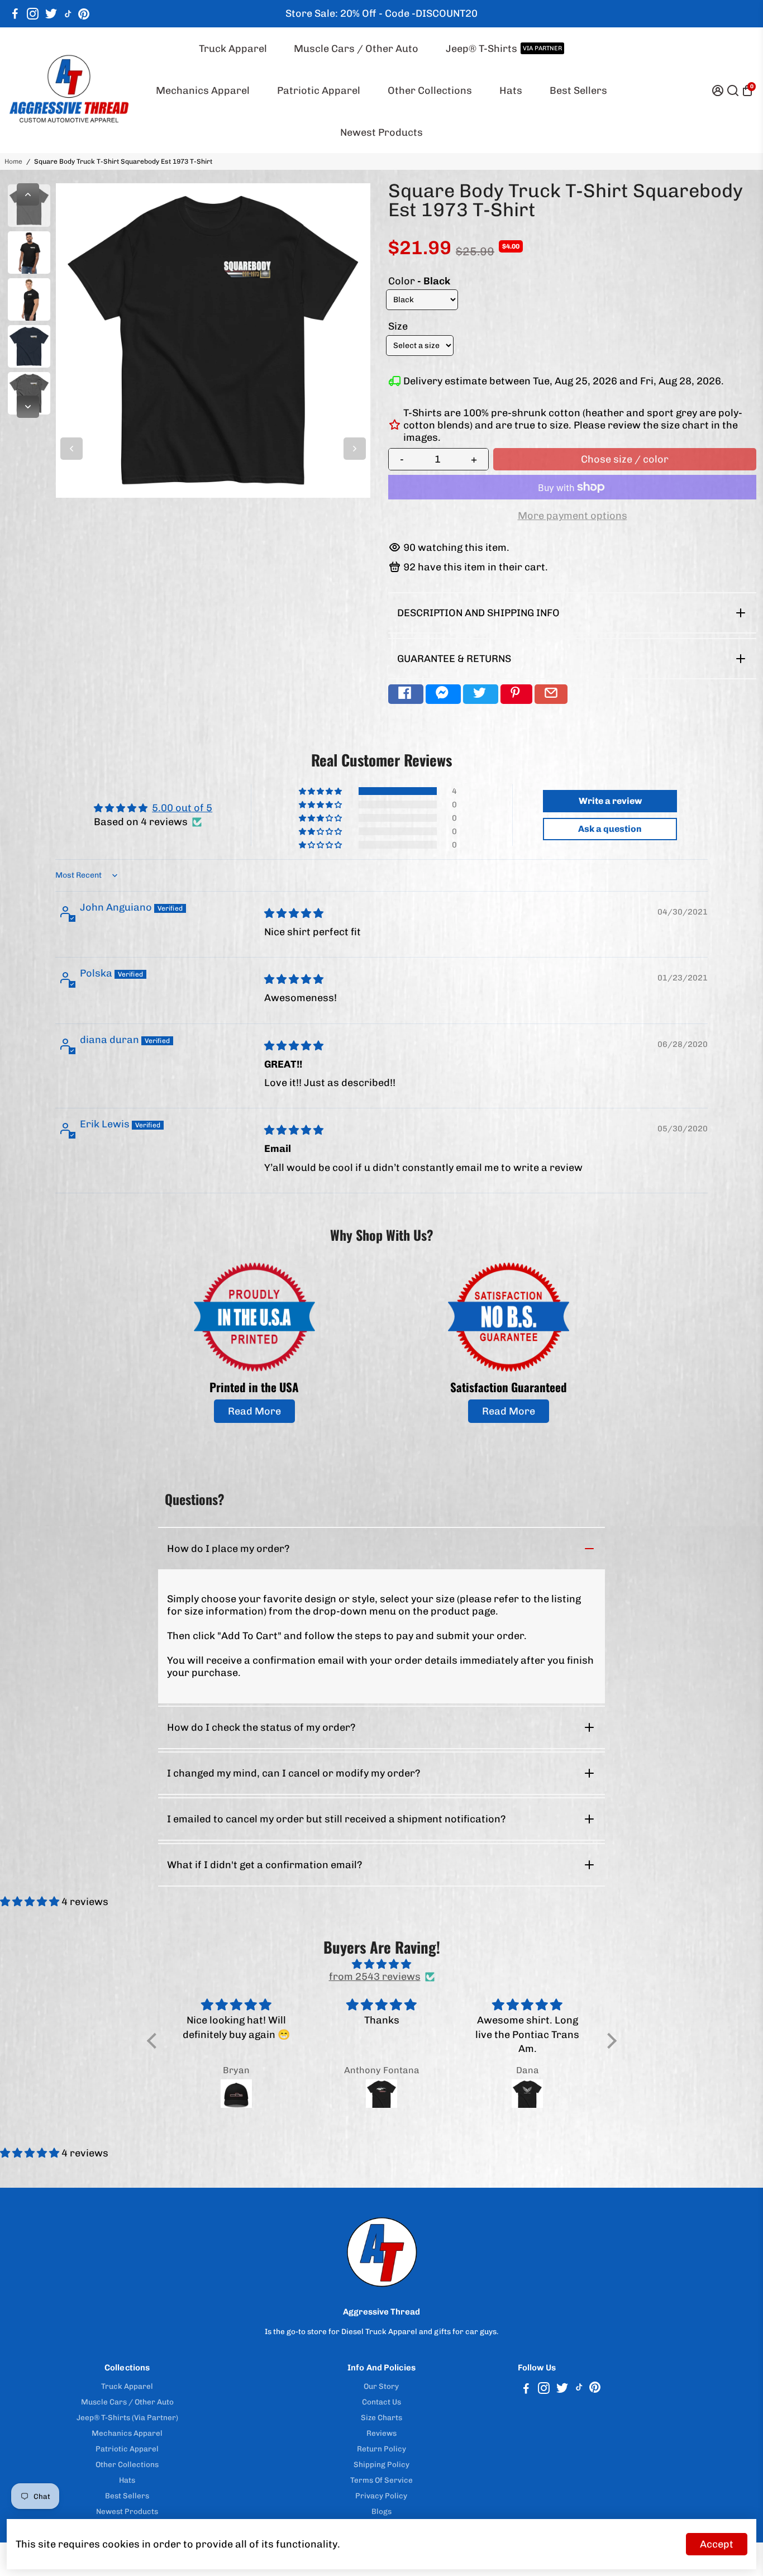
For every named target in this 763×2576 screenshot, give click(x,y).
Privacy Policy (381, 2496)
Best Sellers (578, 91)
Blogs (381, 2511)
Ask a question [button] (610, 829)
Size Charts (381, 2417)
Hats (511, 91)
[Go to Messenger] (443, 694)
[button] (321, 791)
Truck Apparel (233, 49)
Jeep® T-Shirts (504, 49)
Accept (717, 2544)
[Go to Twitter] (51, 14)
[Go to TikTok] (68, 14)
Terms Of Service (381, 2480)
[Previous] (28, 194)
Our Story (381, 2386)
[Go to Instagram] (33, 14)
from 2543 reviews (375, 1977)
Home (13, 161)
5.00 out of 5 (182, 808)
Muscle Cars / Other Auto (356, 49)
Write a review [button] (610, 801)
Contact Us (381, 2402)
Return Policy (381, 2449)
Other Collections (430, 91)
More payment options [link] (573, 516)
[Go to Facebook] (15, 14)
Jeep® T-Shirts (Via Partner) (127, 2417)
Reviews (381, 2433)
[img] (294, 913)
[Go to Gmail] (551, 694)
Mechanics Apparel (203, 91)
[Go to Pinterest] (84, 14)
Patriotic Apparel (319, 91)
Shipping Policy (381, 2464)
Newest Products (381, 132)
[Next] (28, 407)
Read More (254, 1411)
